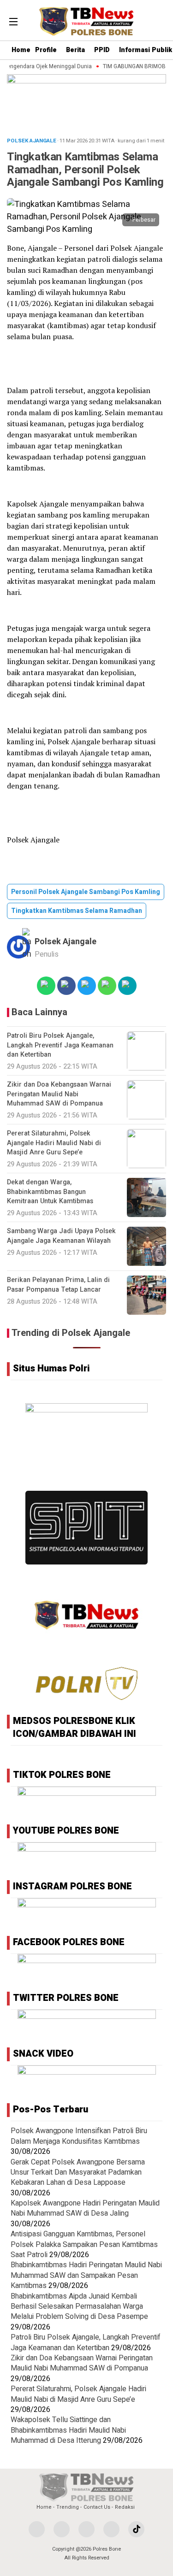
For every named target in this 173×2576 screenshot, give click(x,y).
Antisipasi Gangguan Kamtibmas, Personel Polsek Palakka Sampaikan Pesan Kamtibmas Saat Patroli (84, 2244)
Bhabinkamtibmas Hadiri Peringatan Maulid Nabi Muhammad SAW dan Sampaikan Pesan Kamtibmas (86, 2275)
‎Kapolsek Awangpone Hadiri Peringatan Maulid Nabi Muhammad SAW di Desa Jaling (85, 2208)
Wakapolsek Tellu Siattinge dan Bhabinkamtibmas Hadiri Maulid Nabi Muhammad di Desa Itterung (68, 2430)
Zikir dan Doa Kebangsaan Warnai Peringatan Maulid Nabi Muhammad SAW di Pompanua (82, 2363)
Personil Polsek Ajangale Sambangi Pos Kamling (86, 892)
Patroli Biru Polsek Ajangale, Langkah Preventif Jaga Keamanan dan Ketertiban (86, 2342)
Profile (46, 50)
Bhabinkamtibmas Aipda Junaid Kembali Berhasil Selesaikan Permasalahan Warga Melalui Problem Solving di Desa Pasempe (79, 2307)
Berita (75, 50)
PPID (102, 50)
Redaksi (125, 2507)
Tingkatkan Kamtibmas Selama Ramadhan (77, 911)
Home (21, 50)
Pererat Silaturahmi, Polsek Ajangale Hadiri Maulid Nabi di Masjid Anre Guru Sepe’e (78, 2394)
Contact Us (97, 2507)
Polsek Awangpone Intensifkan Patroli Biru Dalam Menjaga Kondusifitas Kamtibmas (79, 2136)
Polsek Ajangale (66, 942)
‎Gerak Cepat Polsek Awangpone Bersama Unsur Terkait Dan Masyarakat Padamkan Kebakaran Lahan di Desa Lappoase (78, 2173)
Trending (68, 2507)
